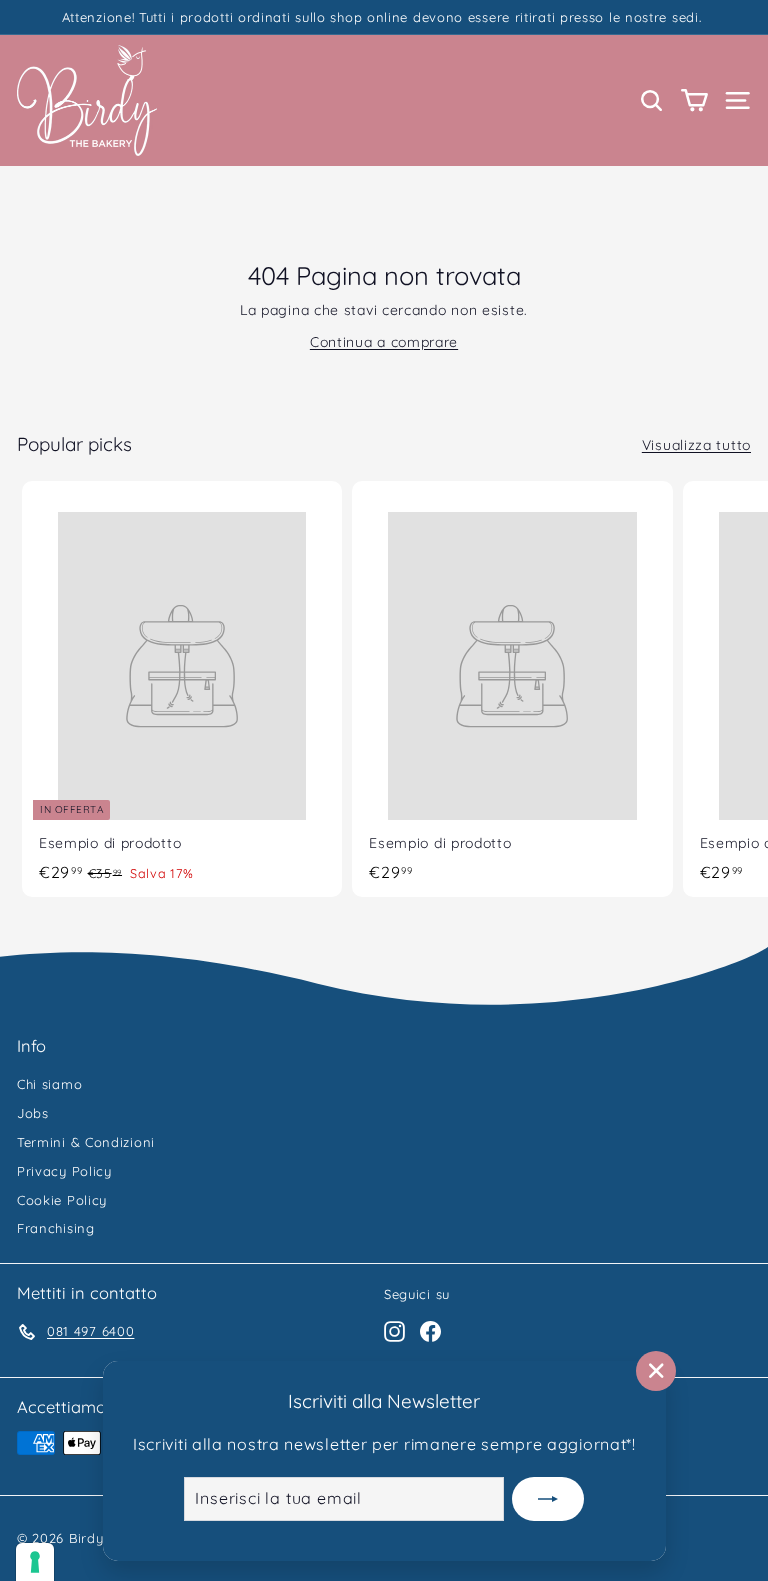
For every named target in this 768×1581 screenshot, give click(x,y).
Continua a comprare (384, 342)
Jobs (33, 1113)
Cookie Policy (62, 1200)
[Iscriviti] (548, 1499)
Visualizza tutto (696, 445)
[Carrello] (694, 100)
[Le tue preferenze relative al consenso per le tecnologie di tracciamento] (35, 1562)
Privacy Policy (64, 1171)
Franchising (56, 1228)
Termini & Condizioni (86, 1142)
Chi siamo (49, 1084)
